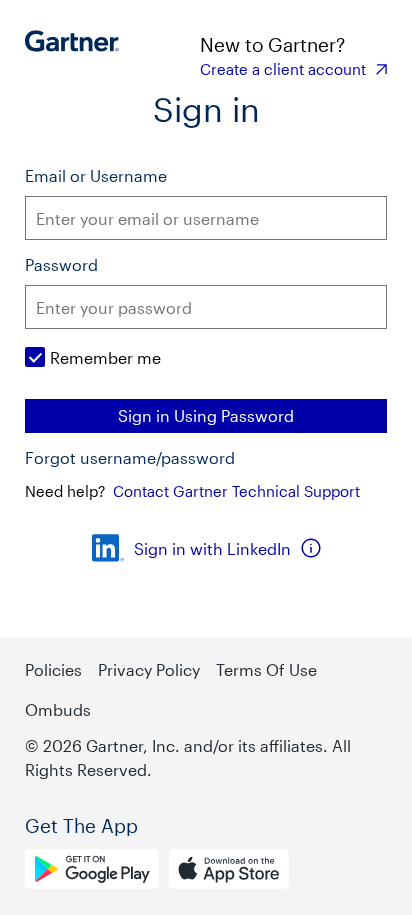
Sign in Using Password (206, 415)
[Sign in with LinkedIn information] (311, 548)
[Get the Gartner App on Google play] (92, 872)
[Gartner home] (77, 55)
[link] (293, 69)
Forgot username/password (130, 458)
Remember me (105, 357)
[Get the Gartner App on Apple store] (229, 872)
